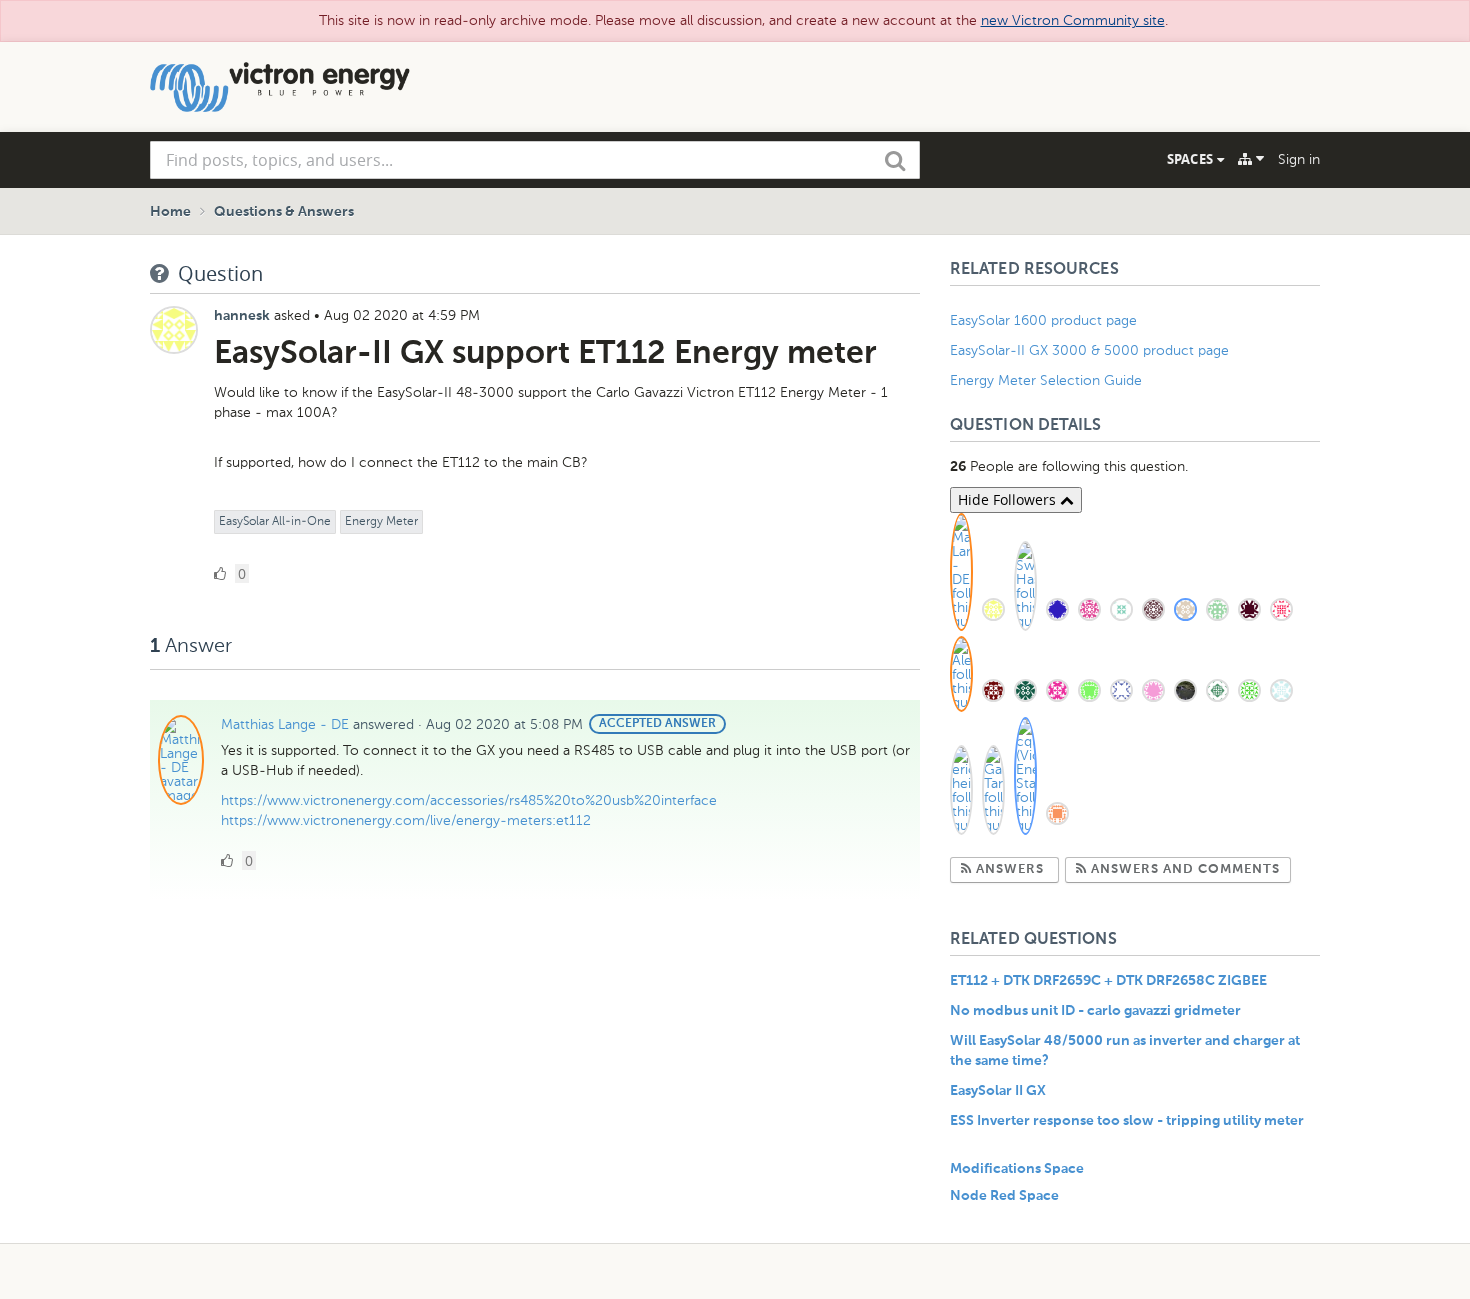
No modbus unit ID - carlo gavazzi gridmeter (1095, 1011)
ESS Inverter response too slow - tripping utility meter (1127, 1121)
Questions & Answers (284, 212)
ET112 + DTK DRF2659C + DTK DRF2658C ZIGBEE (1108, 981)
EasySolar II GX (998, 1091)
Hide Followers (1009, 499)
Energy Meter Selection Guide (1046, 380)
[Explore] (1251, 159)
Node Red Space (1004, 1196)
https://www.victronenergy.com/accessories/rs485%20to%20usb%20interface (469, 800)
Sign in (1299, 159)
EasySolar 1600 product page (1043, 320)
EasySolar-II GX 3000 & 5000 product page (1089, 350)
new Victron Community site (1073, 20)
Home (170, 212)
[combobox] (535, 160)
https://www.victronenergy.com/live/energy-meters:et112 (406, 820)
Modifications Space (1017, 1169)
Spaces (1192, 159)
